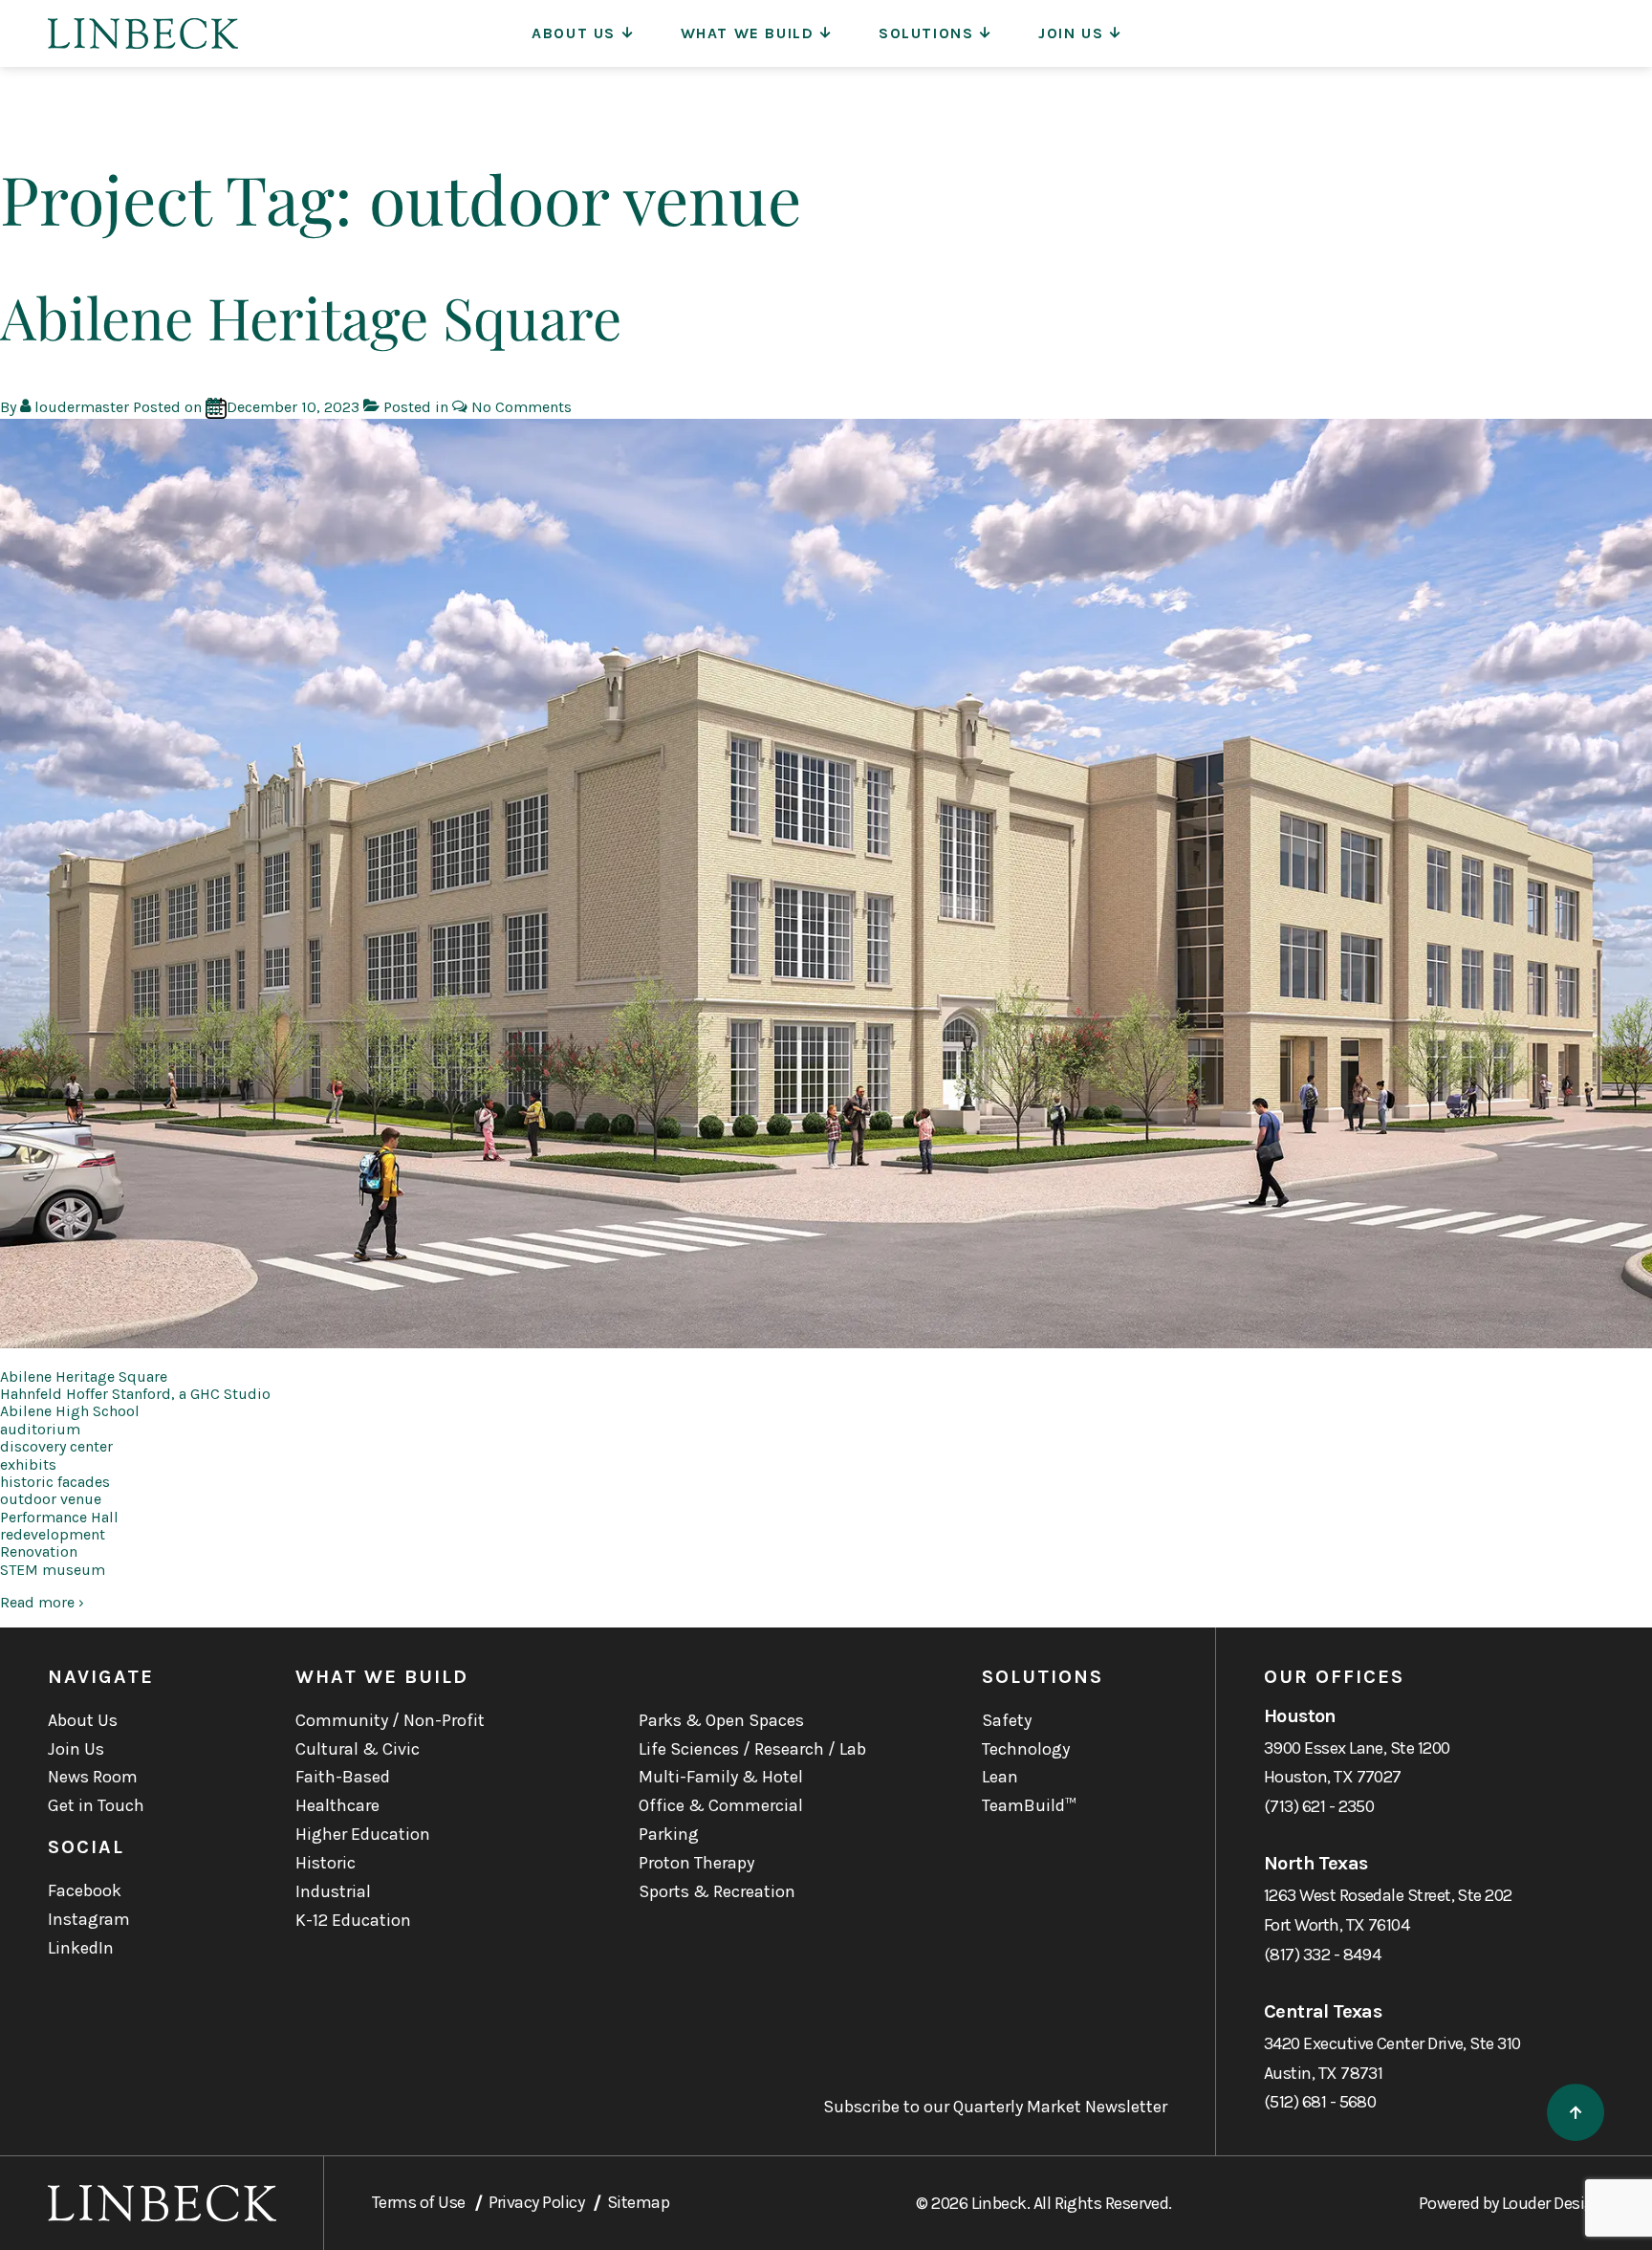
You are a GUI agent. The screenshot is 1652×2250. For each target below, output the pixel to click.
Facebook (85, 1890)
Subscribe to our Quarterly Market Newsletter (995, 2107)
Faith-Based (343, 1777)
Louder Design (1553, 2203)
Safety (1007, 1720)
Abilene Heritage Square (311, 317)
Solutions (926, 33)
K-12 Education (353, 1920)
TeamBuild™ (1029, 1805)
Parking (669, 1834)
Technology (1026, 1749)
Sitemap (638, 2202)
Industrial (333, 1891)
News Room (93, 1777)
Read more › (42, 1602)
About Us (574, 33)
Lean (1000, 1777)
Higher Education (363, 1834)
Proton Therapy (696, 1863)
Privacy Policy (536, 2202)
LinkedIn (81, 1948)
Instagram (89, 1919)
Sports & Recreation (717, 1891)
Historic (326, 1863)
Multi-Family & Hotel (721, 1777)
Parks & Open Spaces (721, 1720)
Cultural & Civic (358, 1749)
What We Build (748, 33)
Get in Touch (96, 1805)
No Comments (522, 407)
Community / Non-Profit (390, 1720)
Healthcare (337, 1805)
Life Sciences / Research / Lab (752, 1749)
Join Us (1071, 33)
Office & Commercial (721, 1805)
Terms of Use (419, 2202)
